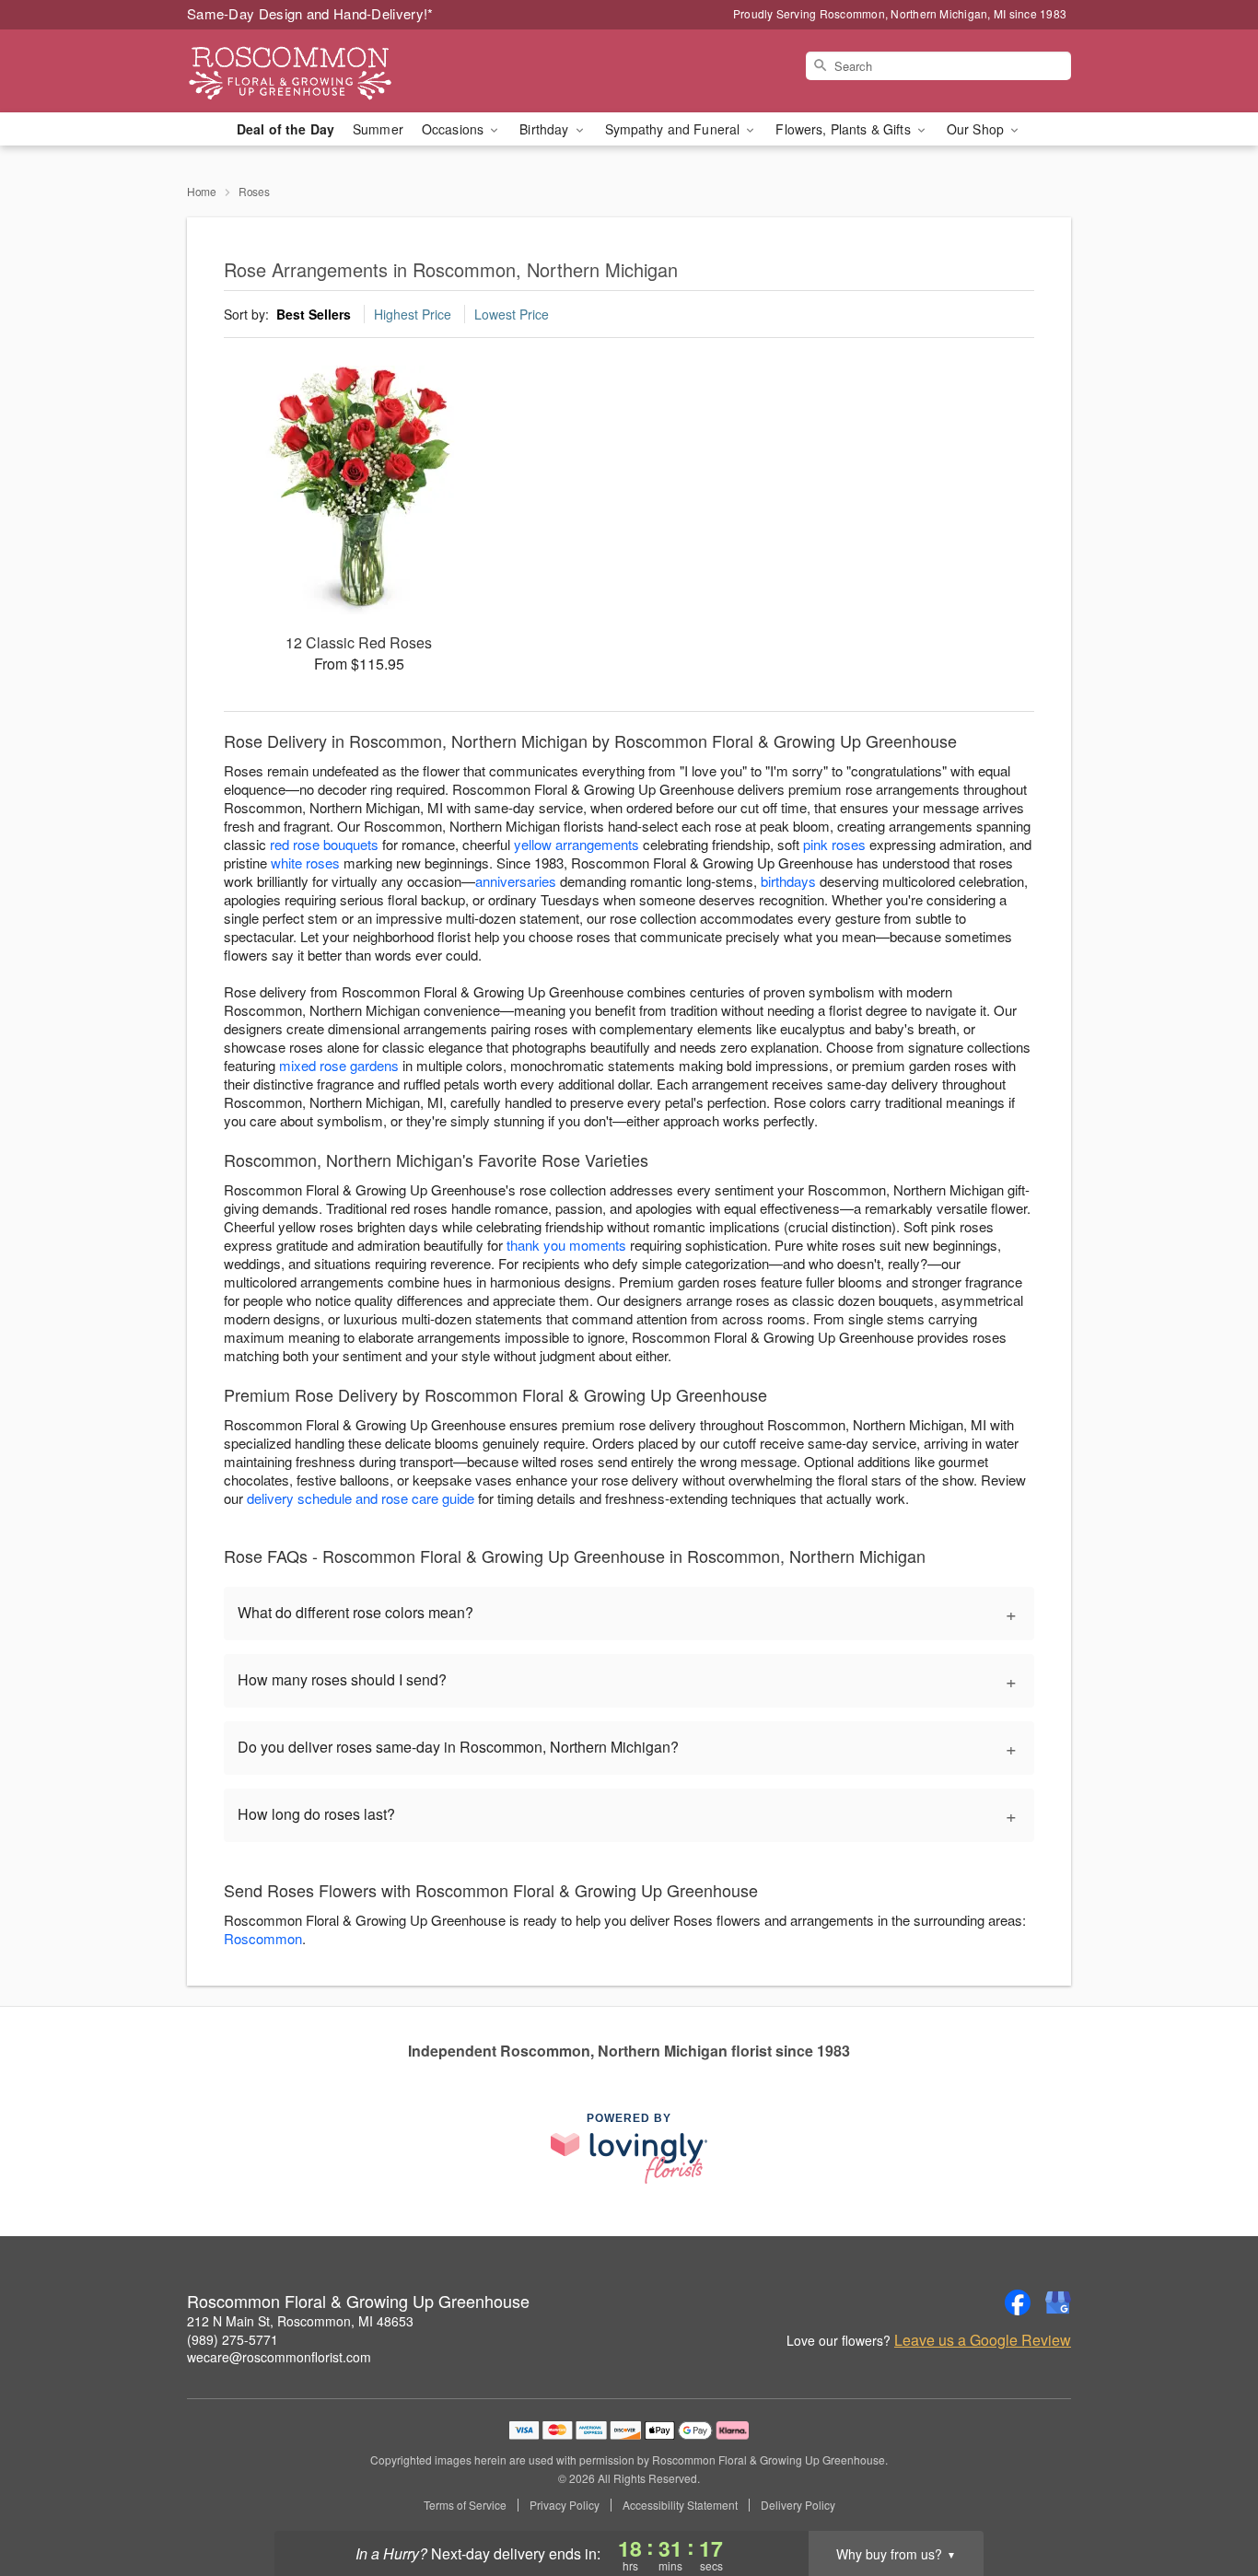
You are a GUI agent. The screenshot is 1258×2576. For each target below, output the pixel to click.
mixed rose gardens (339, 1065)
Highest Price (413, 314)
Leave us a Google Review (983, 2340)
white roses (305, 863)
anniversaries (516, 881)
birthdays (788, 881)
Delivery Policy (798, 2505)
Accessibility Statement (680, 2505)
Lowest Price (512, 314)
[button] (1210, 2498)
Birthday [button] (546, 129)
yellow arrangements (577, 844)
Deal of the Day (285, 129)
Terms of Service (465, 2505)
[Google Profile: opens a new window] (1058, 2302)
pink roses (834, 844)
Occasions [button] (454, 129)
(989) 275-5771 (233, 2339)
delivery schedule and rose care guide (361, 1498)
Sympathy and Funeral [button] (675, 129)
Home (202, 191)
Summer (378, 129)
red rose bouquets (324, 844)
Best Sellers (314, 314)
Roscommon (263, 1938)
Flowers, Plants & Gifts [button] (844, 129)
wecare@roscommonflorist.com (279, 2357)
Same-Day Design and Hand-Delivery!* (310, 13)
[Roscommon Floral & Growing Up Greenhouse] (320, 71)
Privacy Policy (565, 2505)
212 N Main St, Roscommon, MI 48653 (300, 2321)
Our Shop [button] (977, 129)
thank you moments (566, 1245)
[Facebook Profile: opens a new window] (1018, 2302)
